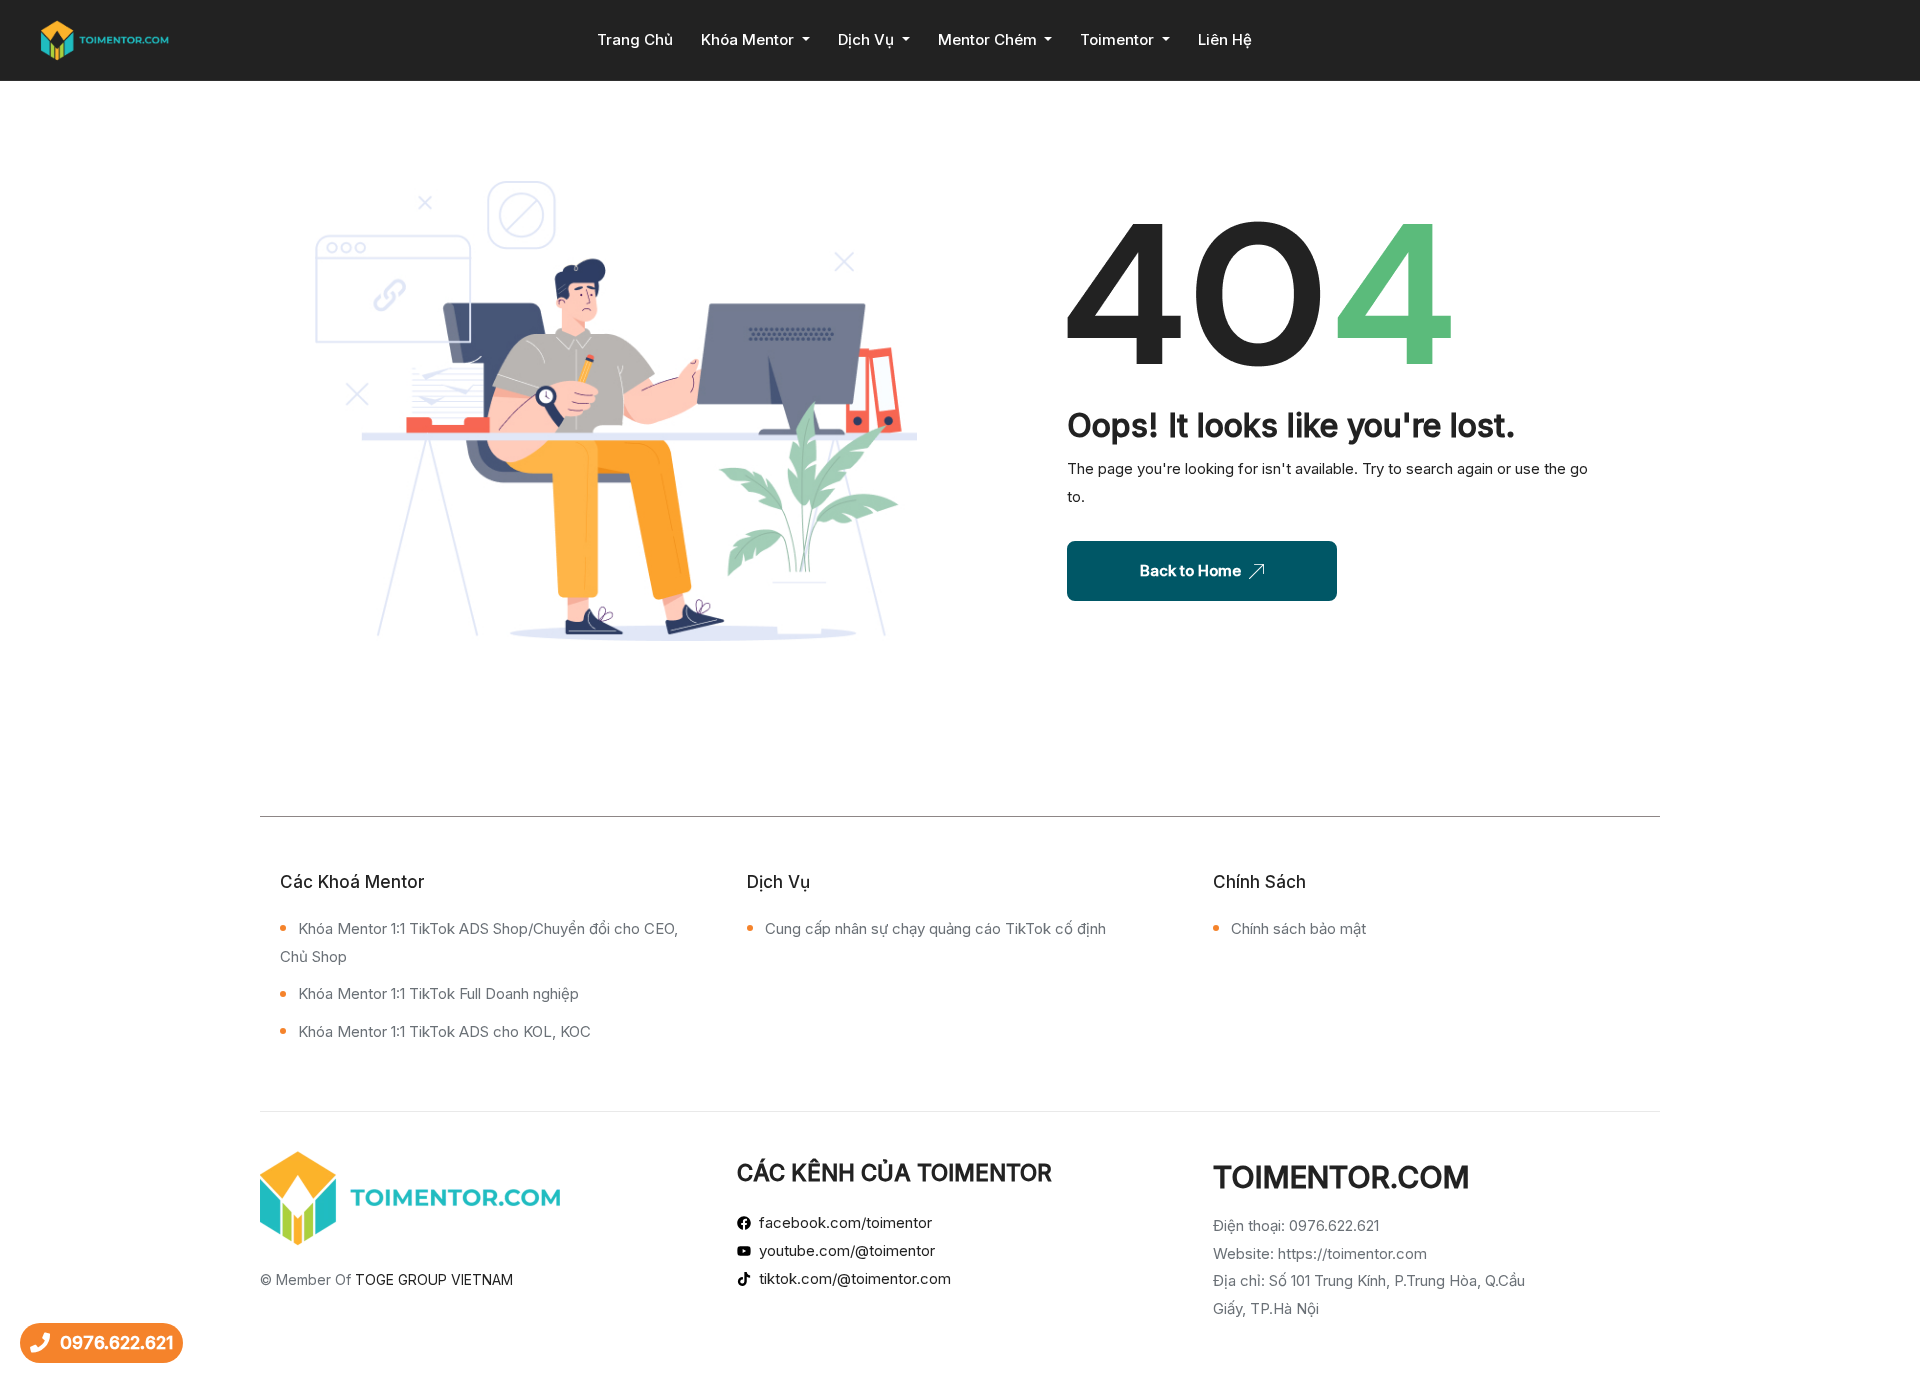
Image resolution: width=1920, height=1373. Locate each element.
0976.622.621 (116, 1342)
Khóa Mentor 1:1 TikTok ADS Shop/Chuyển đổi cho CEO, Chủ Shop (479, 942)
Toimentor (1119, 39)
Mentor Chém (989, 39)
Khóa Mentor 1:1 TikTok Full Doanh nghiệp (438, 993)
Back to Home (1190, 570)
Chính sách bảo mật (1298, 928)
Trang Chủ (635, 39)
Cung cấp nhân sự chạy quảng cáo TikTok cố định (935, 928)
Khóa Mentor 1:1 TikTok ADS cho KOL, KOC (444, 1031)
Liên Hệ (1225, 39)
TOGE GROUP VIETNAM (434, 1279)
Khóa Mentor (749, 39)
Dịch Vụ (868, 39)
